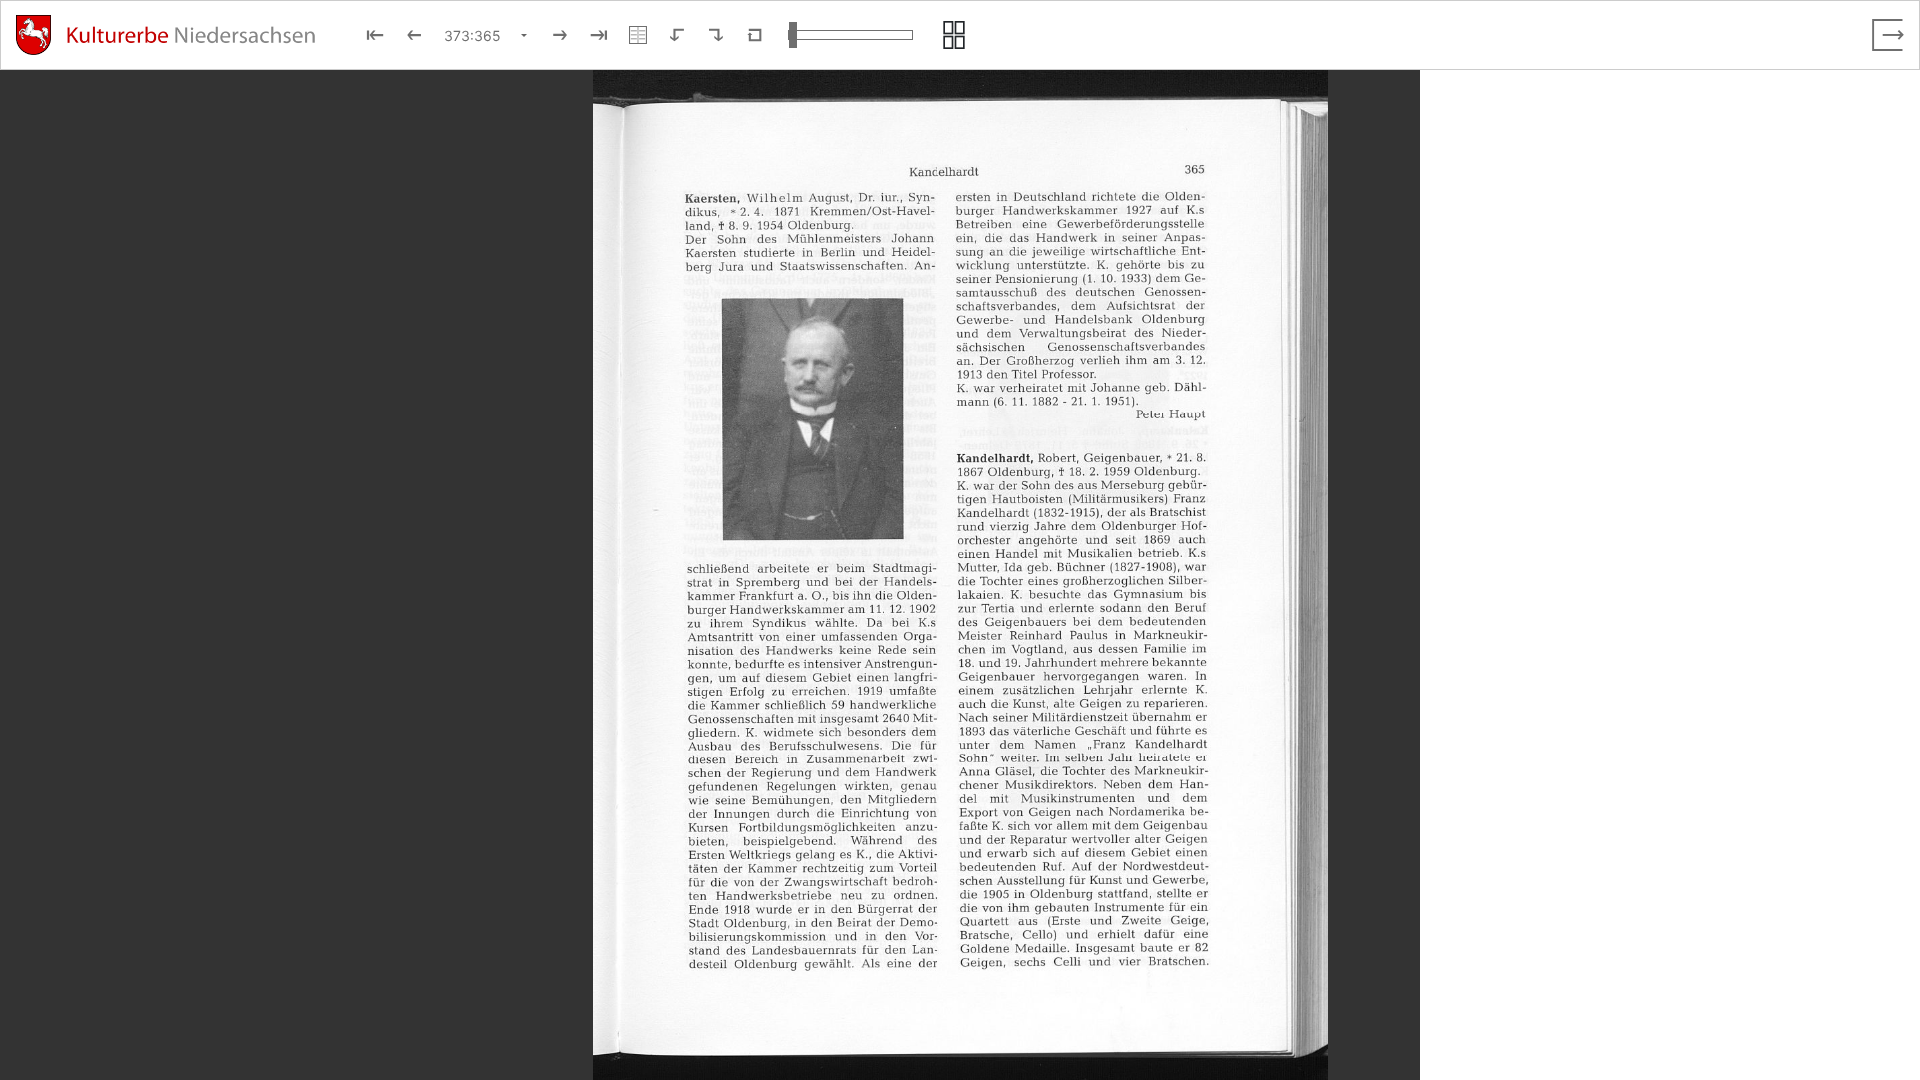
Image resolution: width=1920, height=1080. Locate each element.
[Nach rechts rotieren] (716, 35)
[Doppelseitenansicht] (638, 35)
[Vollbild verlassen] (1888, 35)
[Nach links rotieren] (677, 35)
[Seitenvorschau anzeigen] (954, 35)
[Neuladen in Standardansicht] (755, 35)
